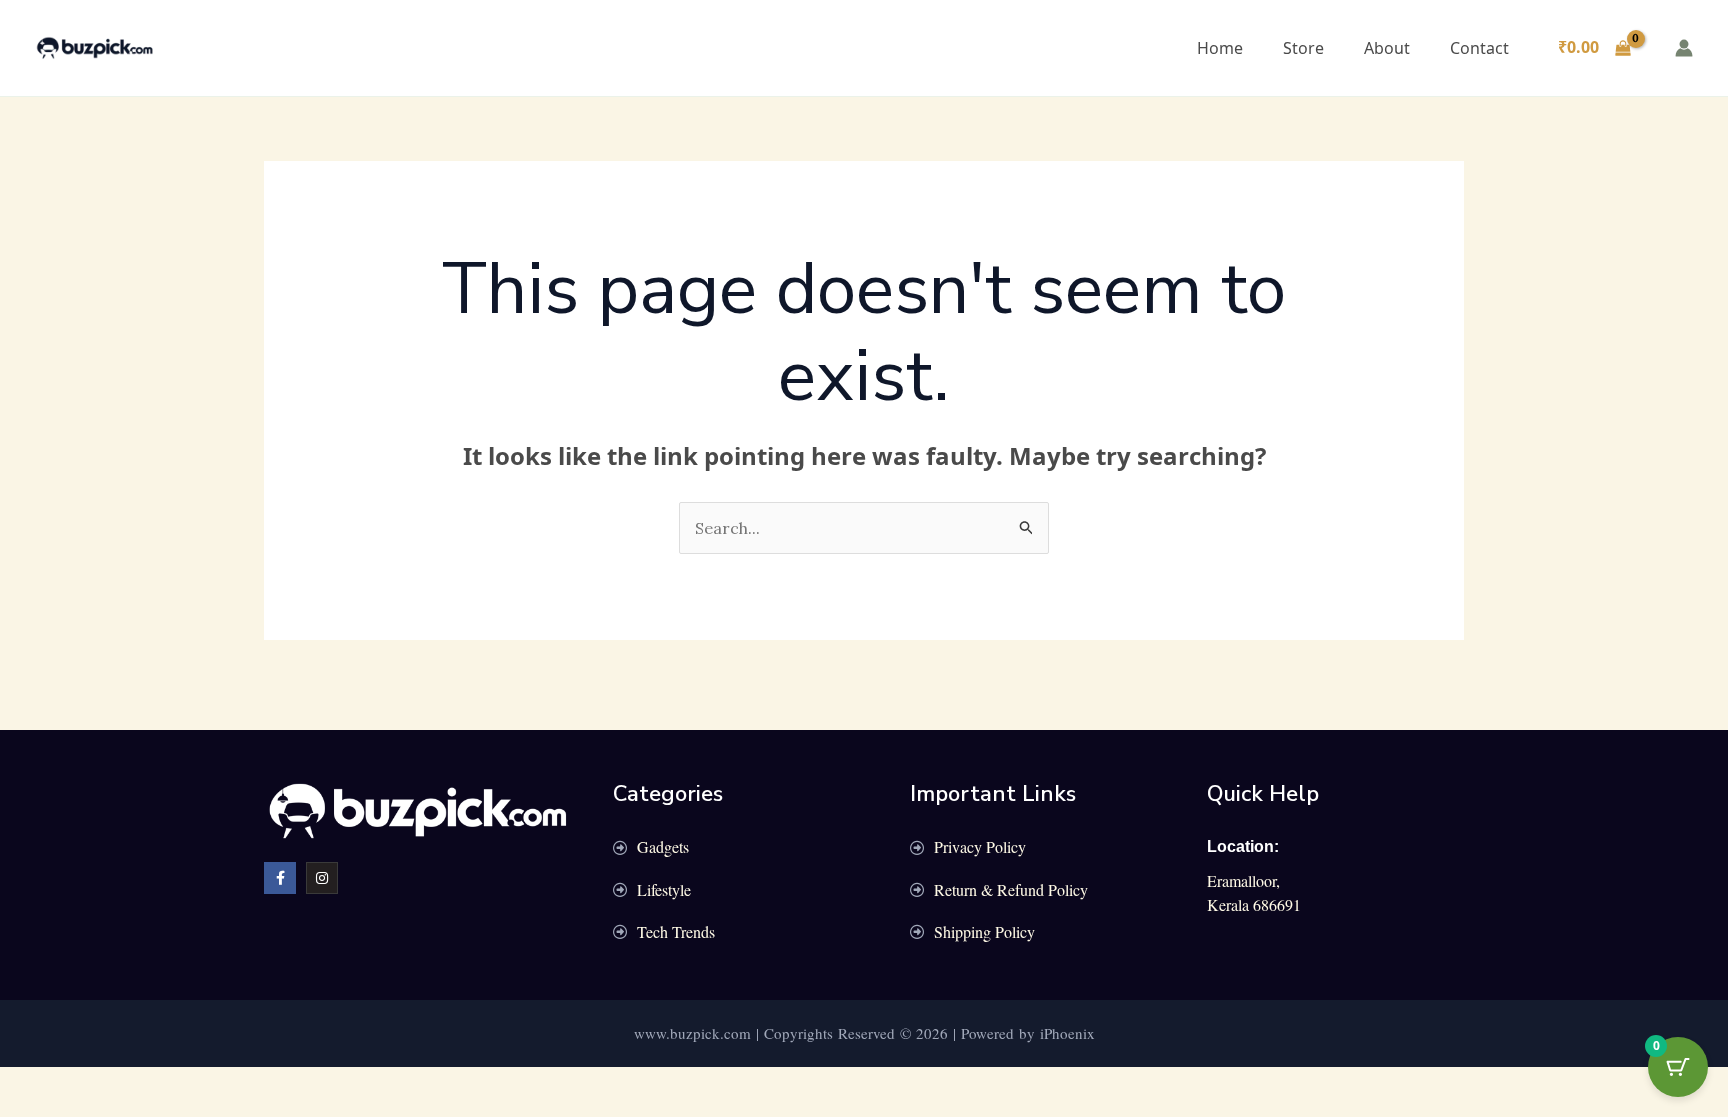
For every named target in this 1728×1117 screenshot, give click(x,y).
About (1387, 48)
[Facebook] (280, 878)
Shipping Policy (984, 931)
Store (1303, 48)
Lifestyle (664, 889)
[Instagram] (322, 878)
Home (1220, 48)
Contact (1479, 48)
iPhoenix (1067, 1033)
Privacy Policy (980, 846)
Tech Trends (676, 931)
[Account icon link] (1684, 48)
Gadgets (663, 846)
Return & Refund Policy (1011, 889)
